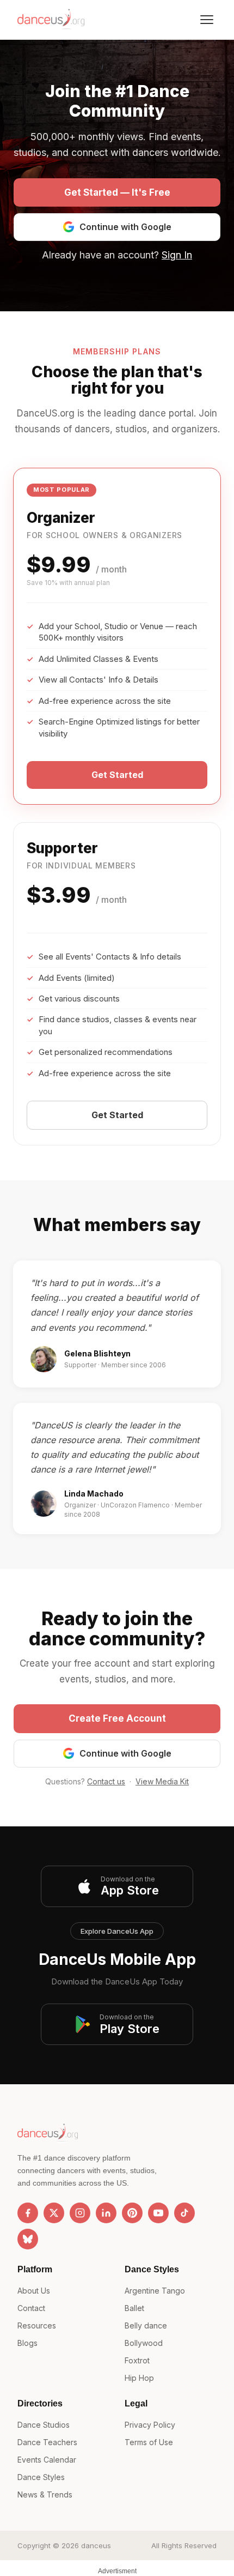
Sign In (177, 255)
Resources (37, 2325)
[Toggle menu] (207, 20)
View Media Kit (162, 1781)
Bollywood (144, 2343)
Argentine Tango (155, 2291)
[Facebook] (28, 2213)
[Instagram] (80, 2213)
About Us (34, 2291)
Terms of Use (149, 2442)
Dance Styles (41, 2477)
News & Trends (45, 2494)
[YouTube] (158, 2213)
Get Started (117, 775)
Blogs (27, 2343)
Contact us (106, 1781)
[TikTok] (184, 2213)
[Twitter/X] (54, 2213)
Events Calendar (47, 2460)
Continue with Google (125, 227)
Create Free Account (117, 1718)
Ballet (134, 2308)
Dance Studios (44, 2425)
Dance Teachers (47, 2442)
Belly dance (146, 2325)
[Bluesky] (28, 2239)
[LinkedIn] (106, 2213)
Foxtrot (137, 2360)
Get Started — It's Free (117, 192)
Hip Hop (139, 2378)
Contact (31, 2308)
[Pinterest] (132, 2213)
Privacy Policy (150, 2425)
